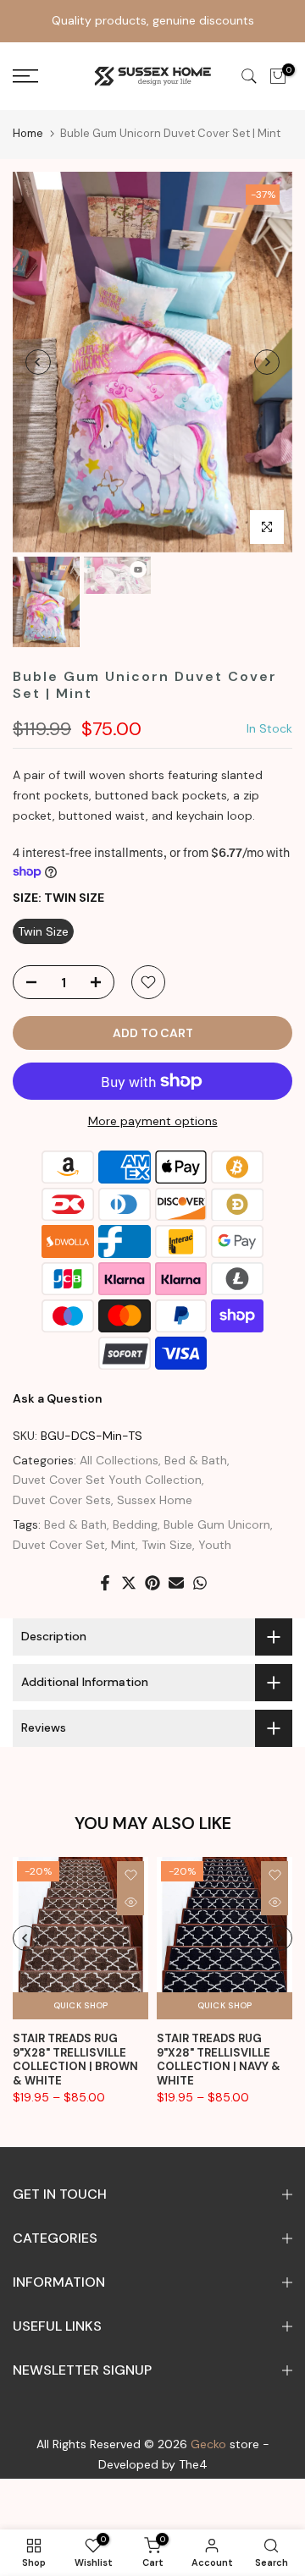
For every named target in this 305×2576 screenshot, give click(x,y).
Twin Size (167, 1545)
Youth (215, 1545)
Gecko (208, 2444)
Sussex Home (155, 1500)
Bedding (135, 1524)
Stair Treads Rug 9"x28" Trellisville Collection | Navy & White (219, 2060)
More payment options (153, 1121)
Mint (123, 1545)
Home (28, 133)
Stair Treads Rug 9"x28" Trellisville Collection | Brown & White (75, 2060)
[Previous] (38, 362)
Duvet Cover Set (59, 1545)
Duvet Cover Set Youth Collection (107, 1480)
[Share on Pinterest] (152, 1583)
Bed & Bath (196, 1460)
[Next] (267, 362)
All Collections (119, 1460)
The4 (193, 2464)
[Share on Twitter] (129, 1583)
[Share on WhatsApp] (200, 1583)
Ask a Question (58, 1398)
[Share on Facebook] (105, 1583)
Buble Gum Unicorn (217, 1524)
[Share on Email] (176, 1583)
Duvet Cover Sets (62, 1500)
